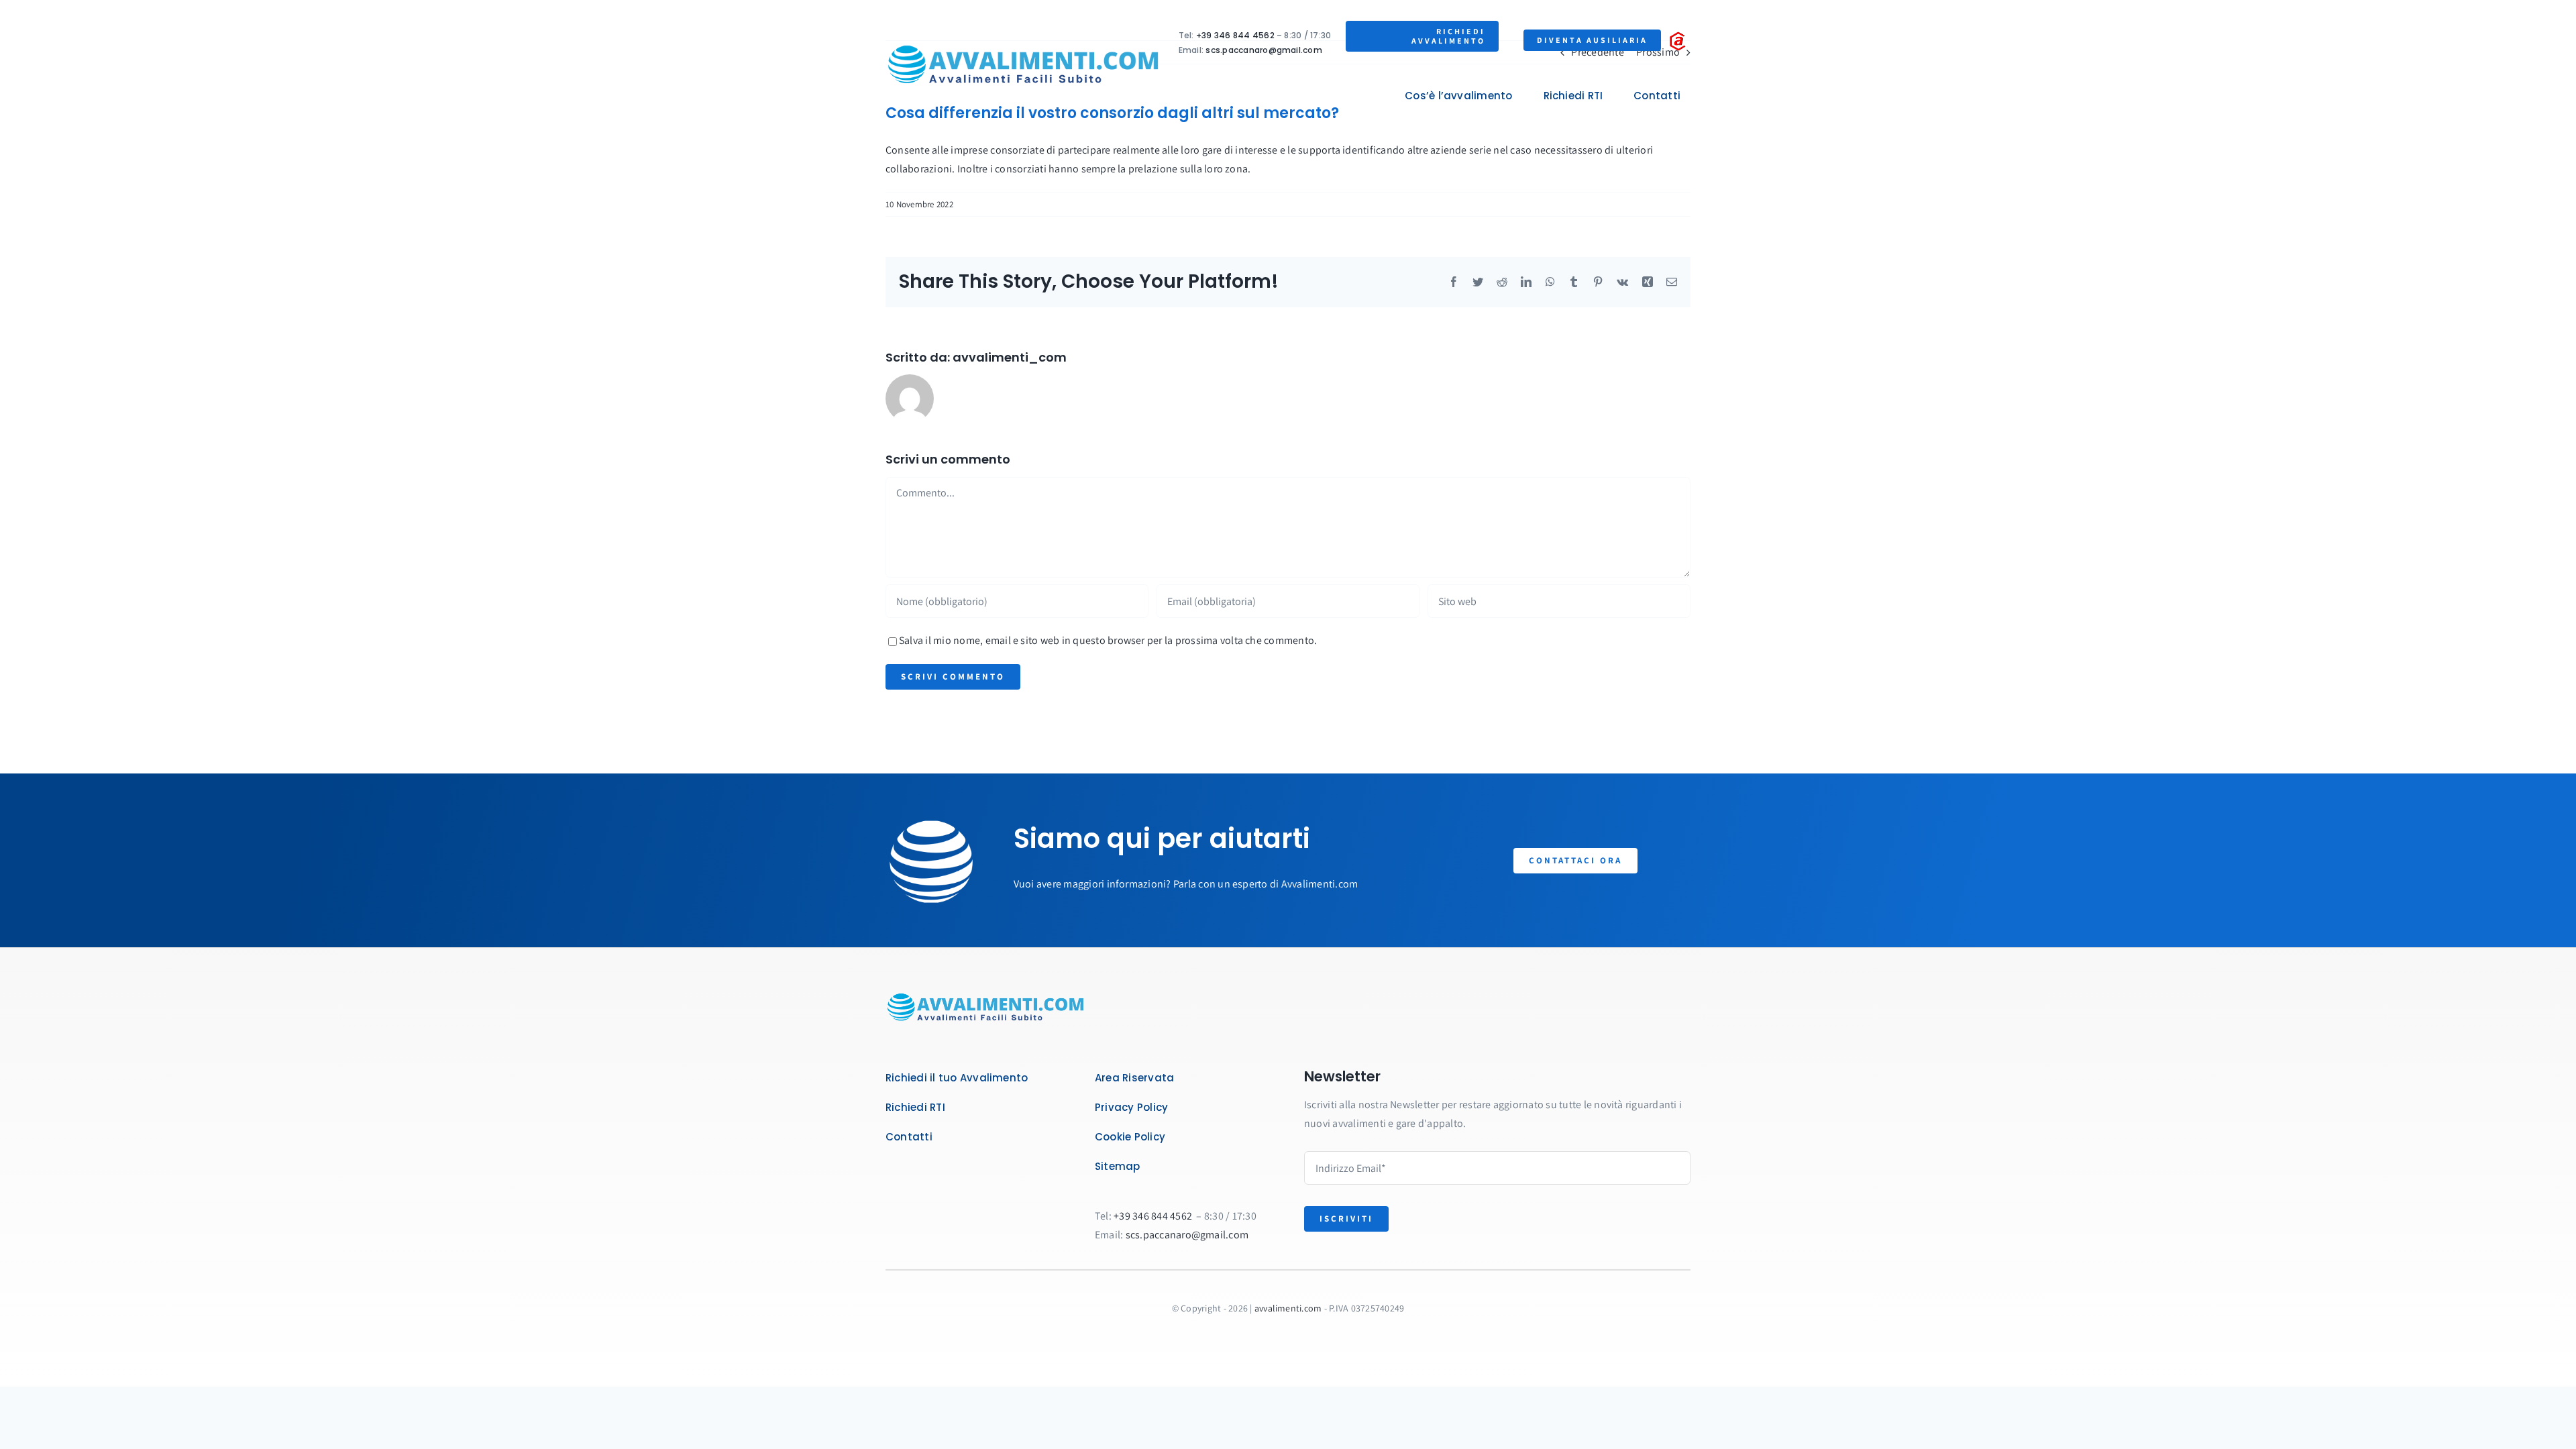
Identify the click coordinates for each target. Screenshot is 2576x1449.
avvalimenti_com (1010, 357)
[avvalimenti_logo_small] (1024, 43)
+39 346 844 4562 (1235, 35)
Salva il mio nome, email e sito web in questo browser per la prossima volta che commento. (1108, 640)
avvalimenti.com (1288, 1308)
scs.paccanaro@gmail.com (1264, 50)
